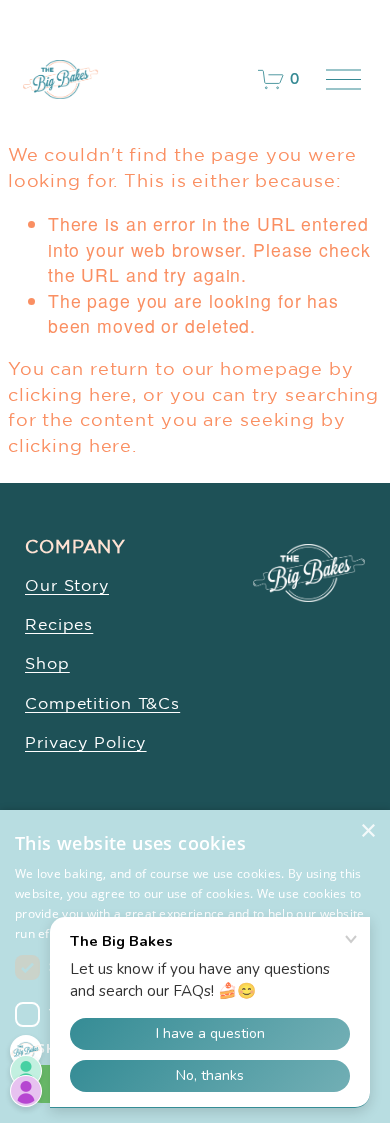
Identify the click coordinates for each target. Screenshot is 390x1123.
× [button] (367, 831)
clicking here (70, 394)
